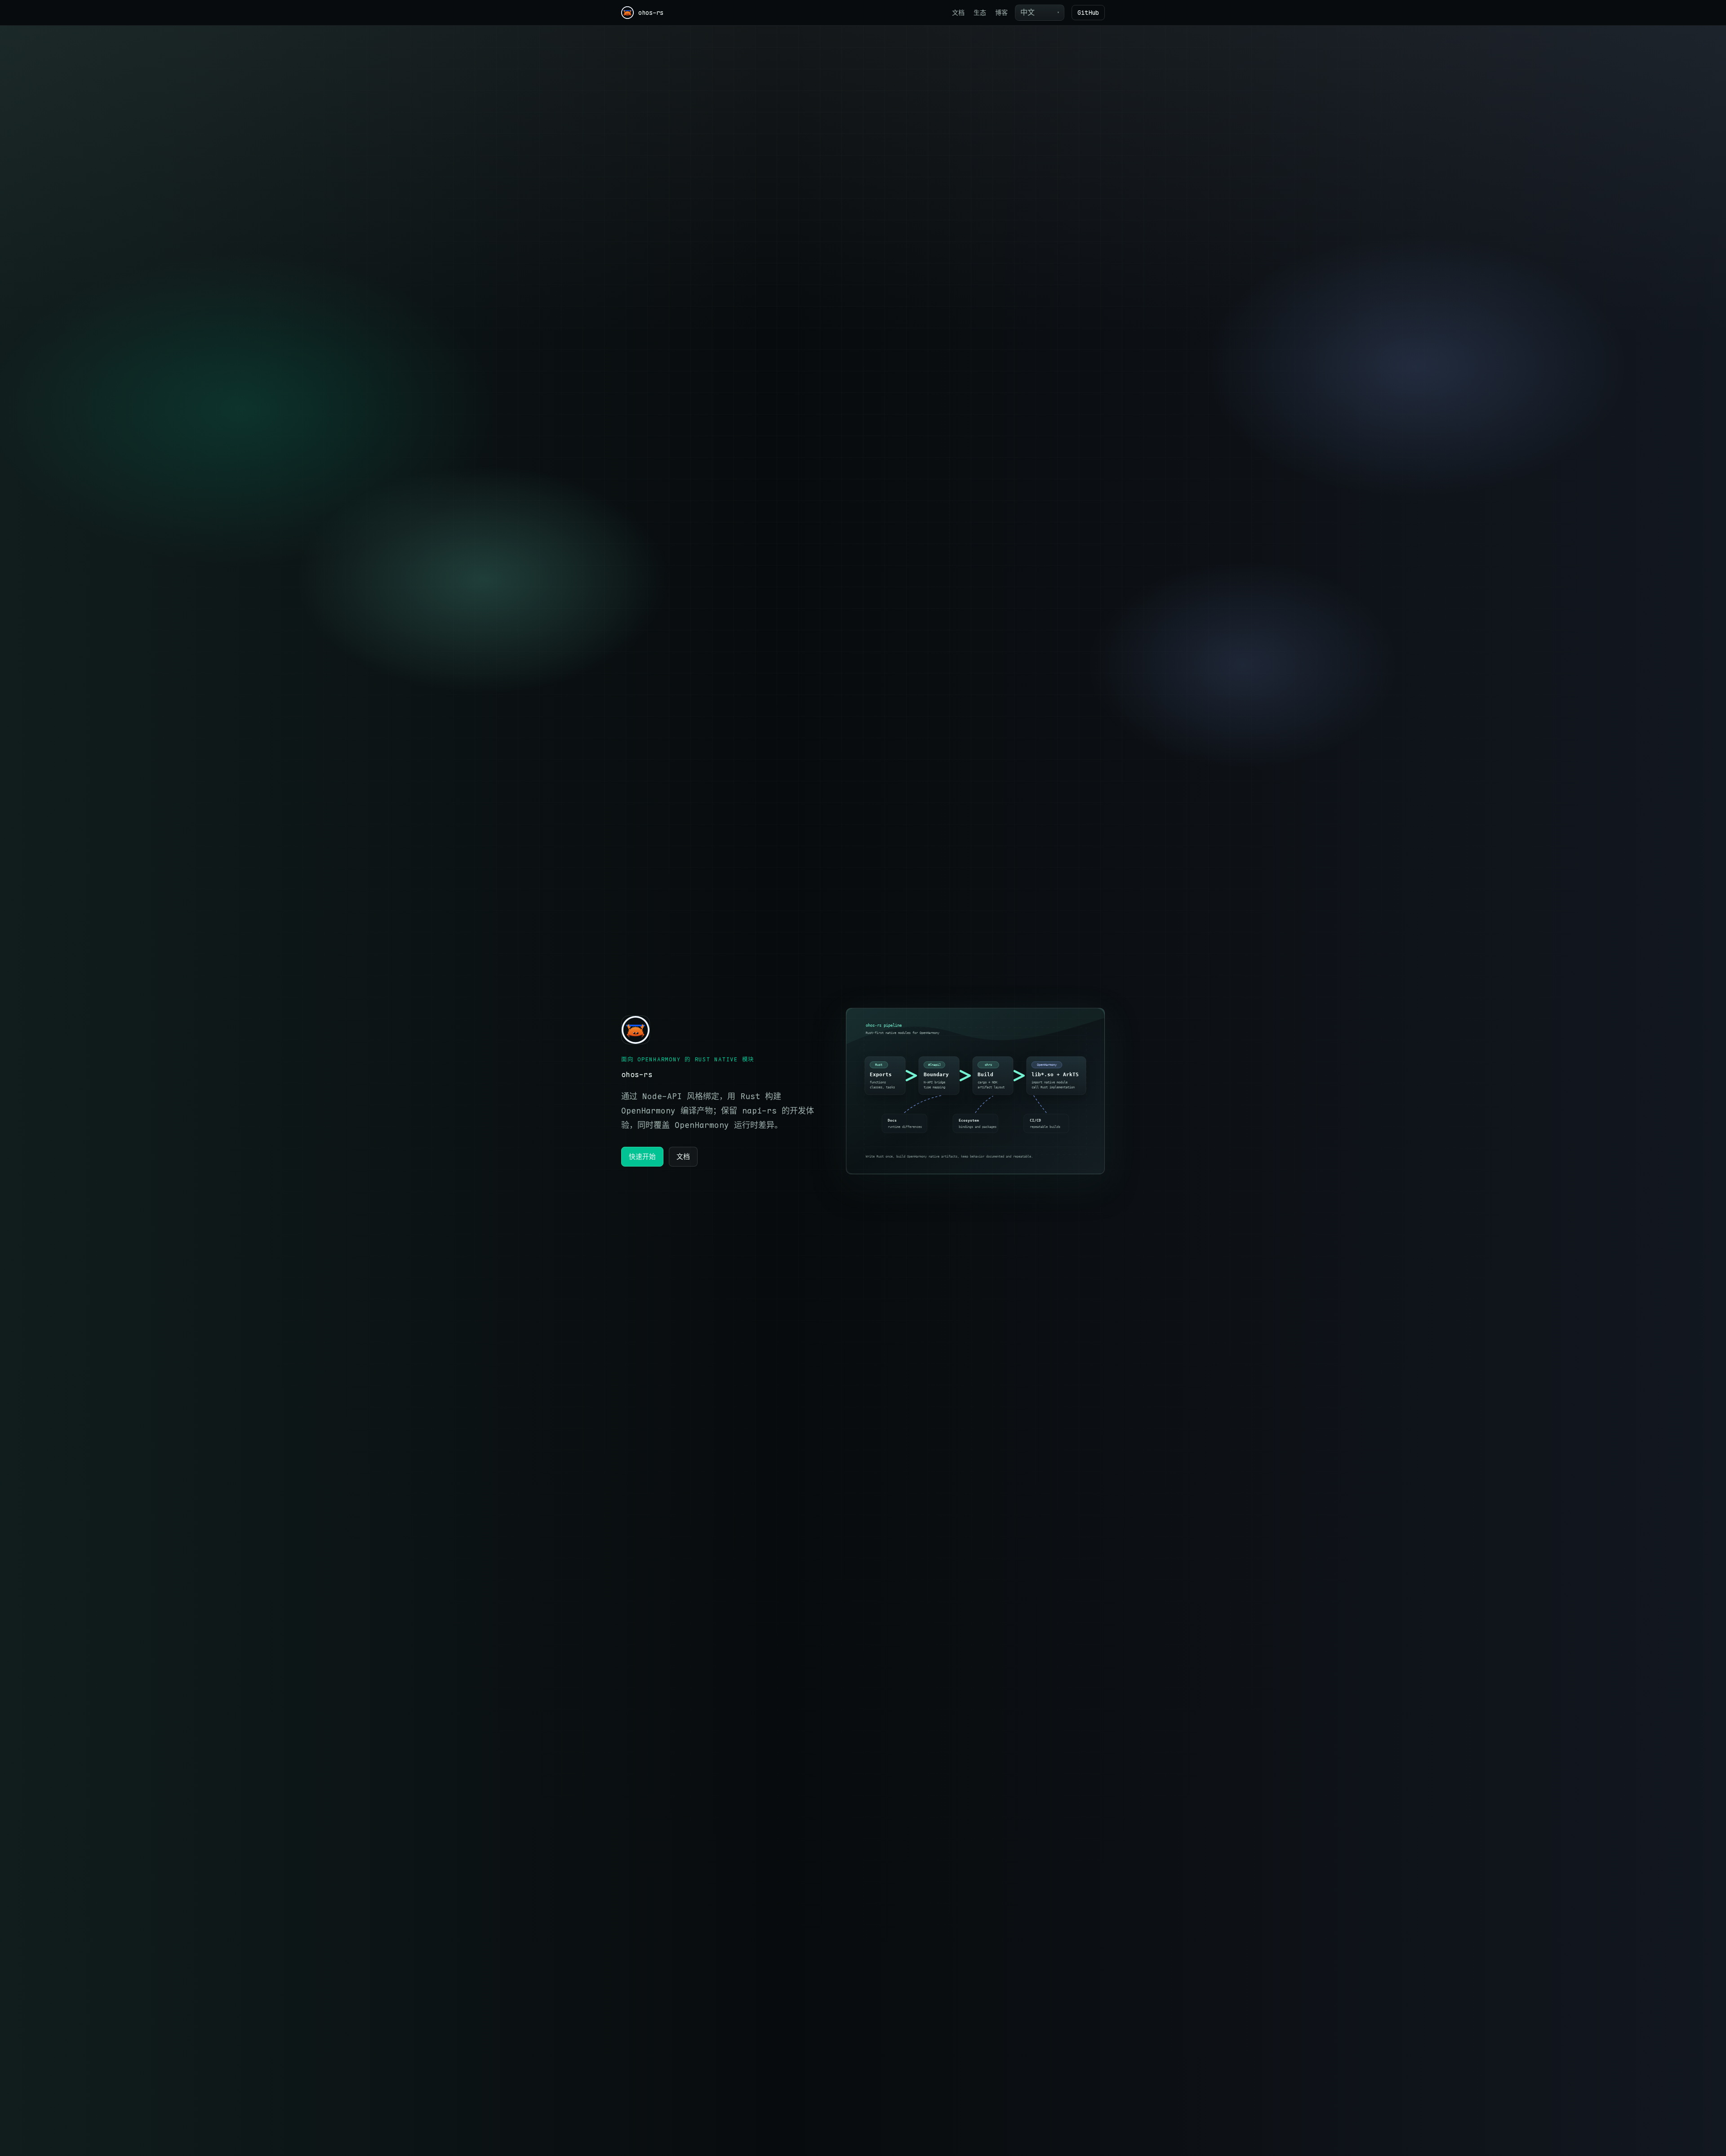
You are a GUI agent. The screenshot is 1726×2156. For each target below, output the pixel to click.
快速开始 (642, 1156)
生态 (980, 13)
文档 (958, 13)
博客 (1001, 13)
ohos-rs (651, 13)
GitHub (1088, 13)
